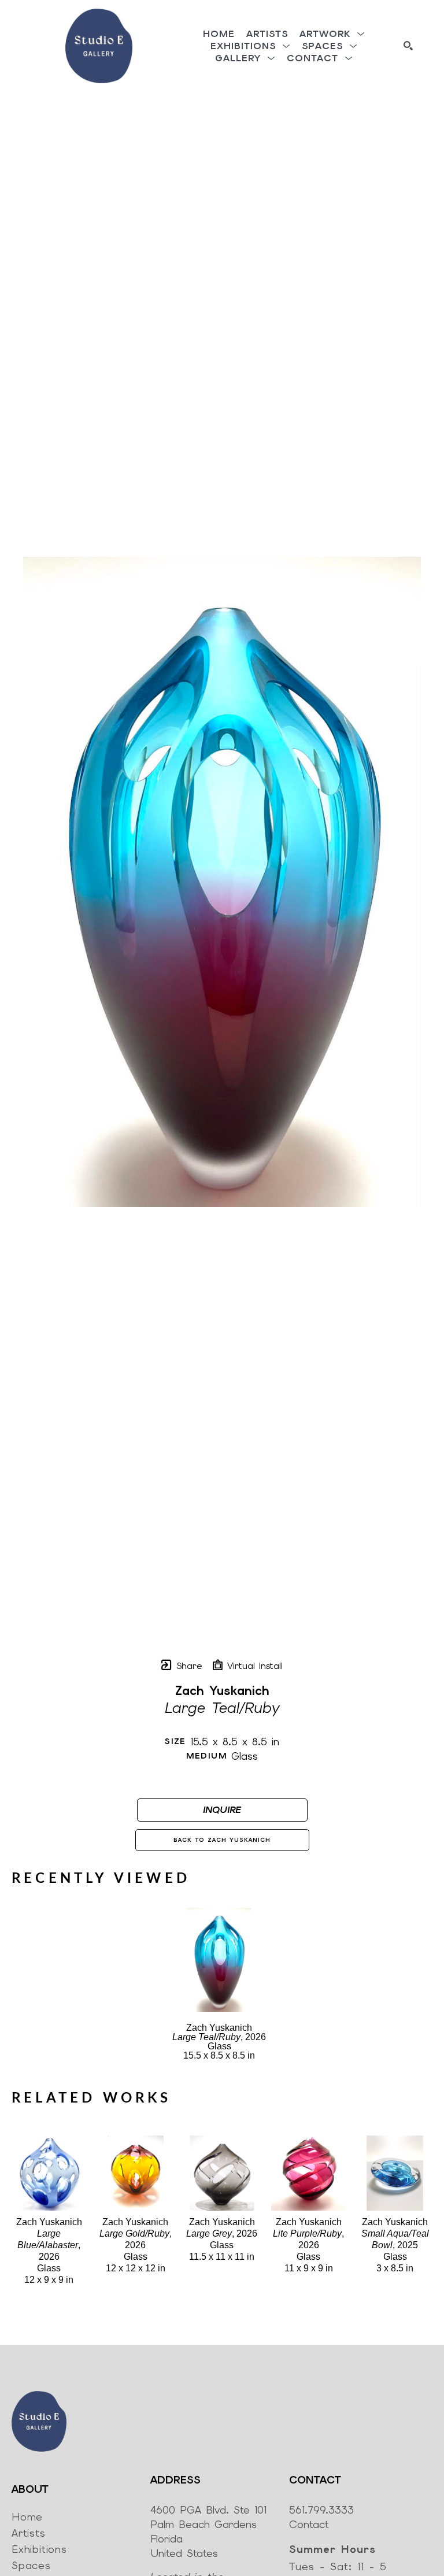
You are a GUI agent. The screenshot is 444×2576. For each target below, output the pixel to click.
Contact (309, 2524)
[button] (332, 34)
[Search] (408, 46)
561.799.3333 (321, 2510)
